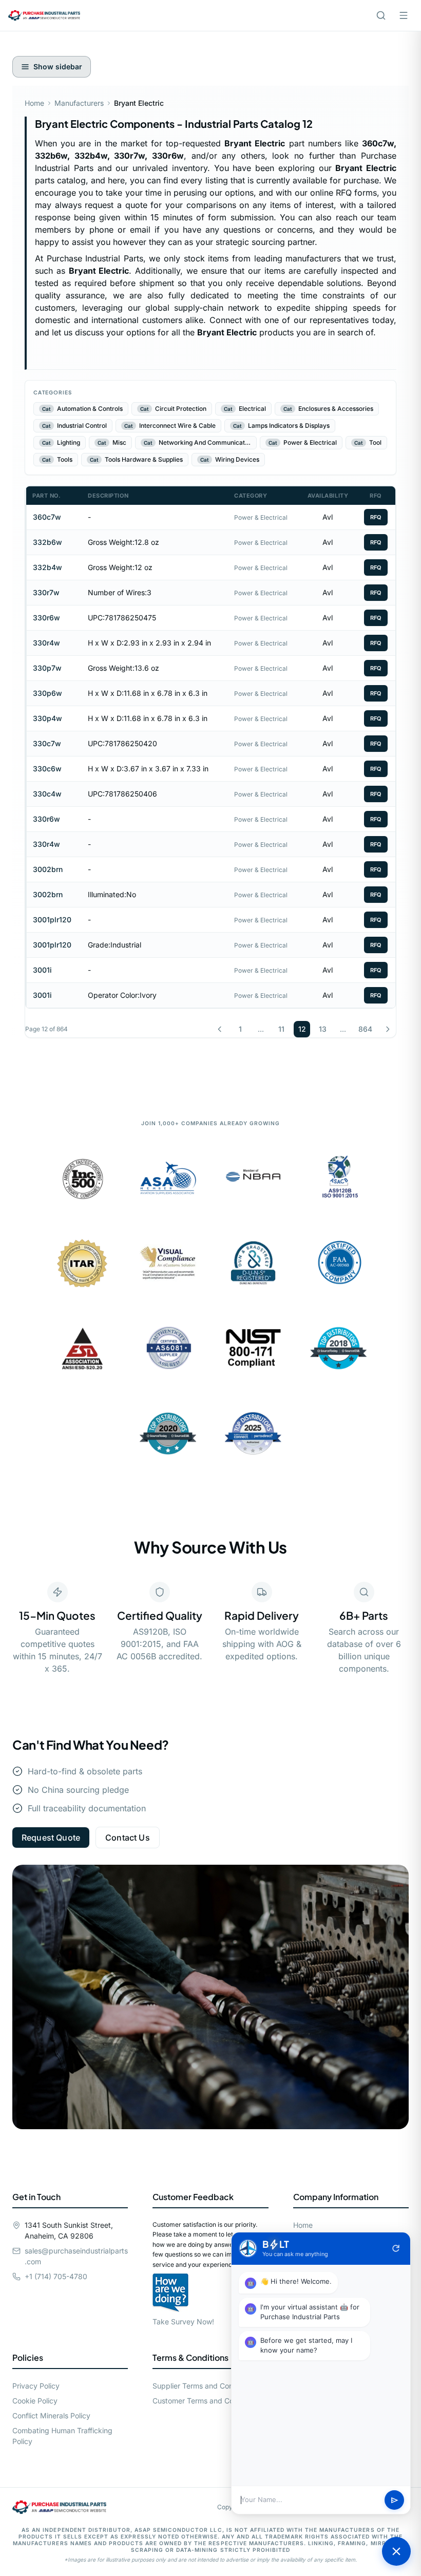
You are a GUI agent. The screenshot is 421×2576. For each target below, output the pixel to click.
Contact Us (128, 1838)
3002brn (48, 869)
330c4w (47, 794)
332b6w (47, 542)
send (395, 2500)
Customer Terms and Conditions (206, 2401)
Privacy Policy (36, 2386)
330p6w (47, 693)
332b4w (47, 567)
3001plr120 (52, 920)
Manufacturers (79, 103)
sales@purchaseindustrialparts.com (76, 2256)
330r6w (46, 618)
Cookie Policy (35, 2401)
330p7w (47, 668)
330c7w (47, 743)
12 (302, 1029)
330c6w (47, 769)
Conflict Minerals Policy (51, 2416)
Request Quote (51, 1838)
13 (323, 1029)
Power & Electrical (261, 517)
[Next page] (388, 1029)
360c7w (47, 517)
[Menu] (404, 15)
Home (34, 103)
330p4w (47, 718)
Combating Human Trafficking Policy (62, 2436)
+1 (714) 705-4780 (56, 2276)
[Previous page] (220, 1029)
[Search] (381, 15)
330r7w (46, 592)
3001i (42, 970)
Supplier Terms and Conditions (204, 2386)
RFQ (376, 517)
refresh (396, 2248)
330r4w (46, 643)
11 (281, 1029)
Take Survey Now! (183, 2322)
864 (365, 1029)
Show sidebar (58, 67)
